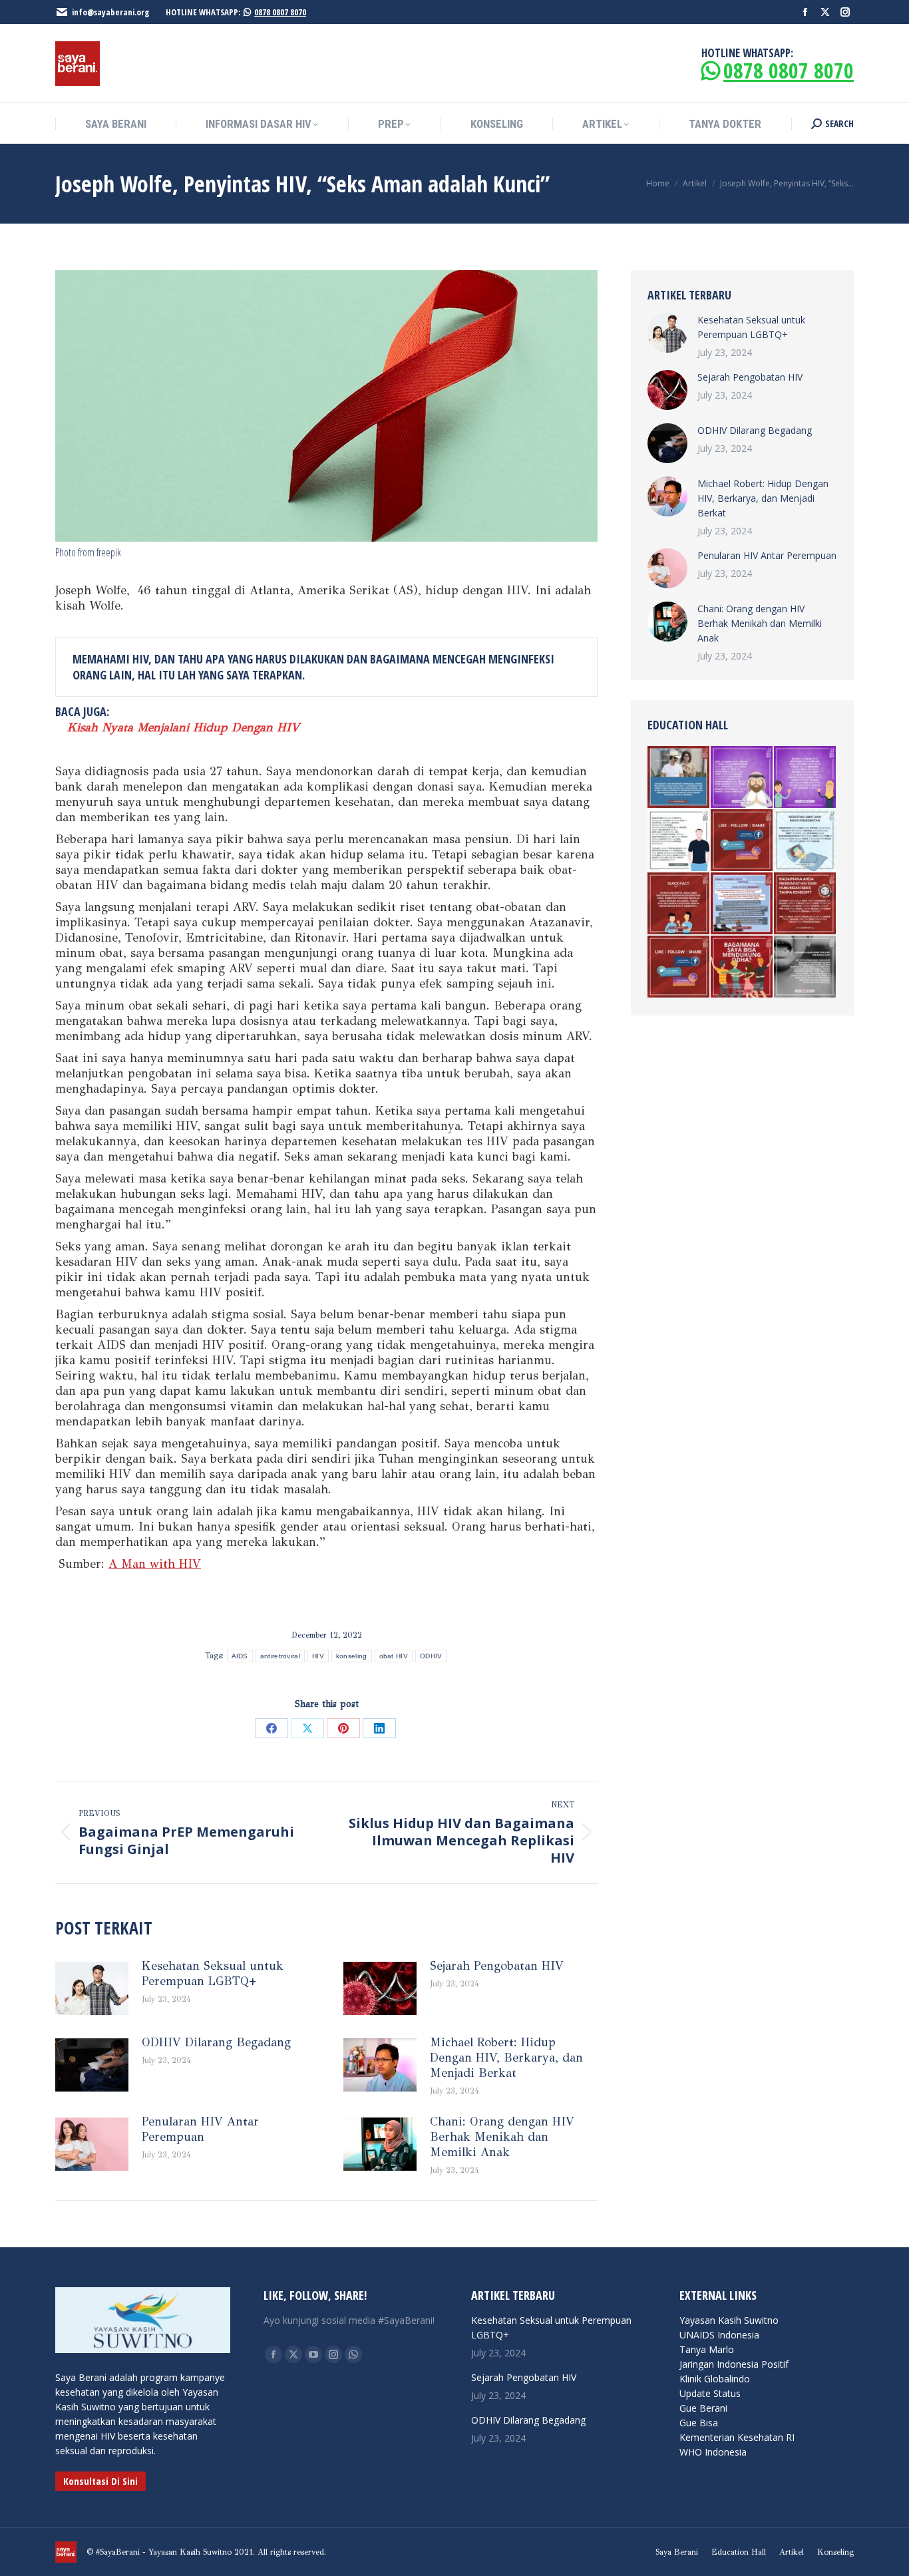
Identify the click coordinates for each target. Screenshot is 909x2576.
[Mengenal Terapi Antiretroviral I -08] (679, 967)
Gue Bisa (699, 2423)
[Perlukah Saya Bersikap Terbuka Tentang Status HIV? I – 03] (679, 841)
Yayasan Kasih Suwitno (729, 2320)
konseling (352, 1656)
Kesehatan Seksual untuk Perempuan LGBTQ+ (213, 1973)
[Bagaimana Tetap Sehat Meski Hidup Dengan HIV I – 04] (679, 904)
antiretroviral (280, 1656)
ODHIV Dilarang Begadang (216, 2042)
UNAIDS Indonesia (719, 2335)
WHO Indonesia (713, 2452)
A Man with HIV (155, 1564)
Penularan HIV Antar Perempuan (200, 2129)
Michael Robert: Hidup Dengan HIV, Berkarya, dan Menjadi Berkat (506, 2058)
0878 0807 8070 (280, 12)
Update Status (710, 2393)
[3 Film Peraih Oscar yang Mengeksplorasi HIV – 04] (679, 778)
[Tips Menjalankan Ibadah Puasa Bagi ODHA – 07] (806, 778)
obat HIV (394, 1656)
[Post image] (92, 1988)
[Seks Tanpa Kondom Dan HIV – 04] (806, 904)
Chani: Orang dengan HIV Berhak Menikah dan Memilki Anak (502, 2137)
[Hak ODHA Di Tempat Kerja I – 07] (742, 904)
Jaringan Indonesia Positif (734, 2364)
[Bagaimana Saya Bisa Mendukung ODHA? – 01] (742, 967)
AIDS (240, 1656)
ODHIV (431, 1656)
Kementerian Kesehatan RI (737, 2437)
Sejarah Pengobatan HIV (497, 1966)
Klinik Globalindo (715, 2379)
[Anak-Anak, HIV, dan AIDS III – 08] (806, 841)
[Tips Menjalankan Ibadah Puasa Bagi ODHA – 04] (742, 778)
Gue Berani (703, 2408)
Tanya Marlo (707, 2349)
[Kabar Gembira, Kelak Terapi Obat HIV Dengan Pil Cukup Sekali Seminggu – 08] (742, 841)
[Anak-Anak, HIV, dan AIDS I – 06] (806, 967)
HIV (318, 1656)
